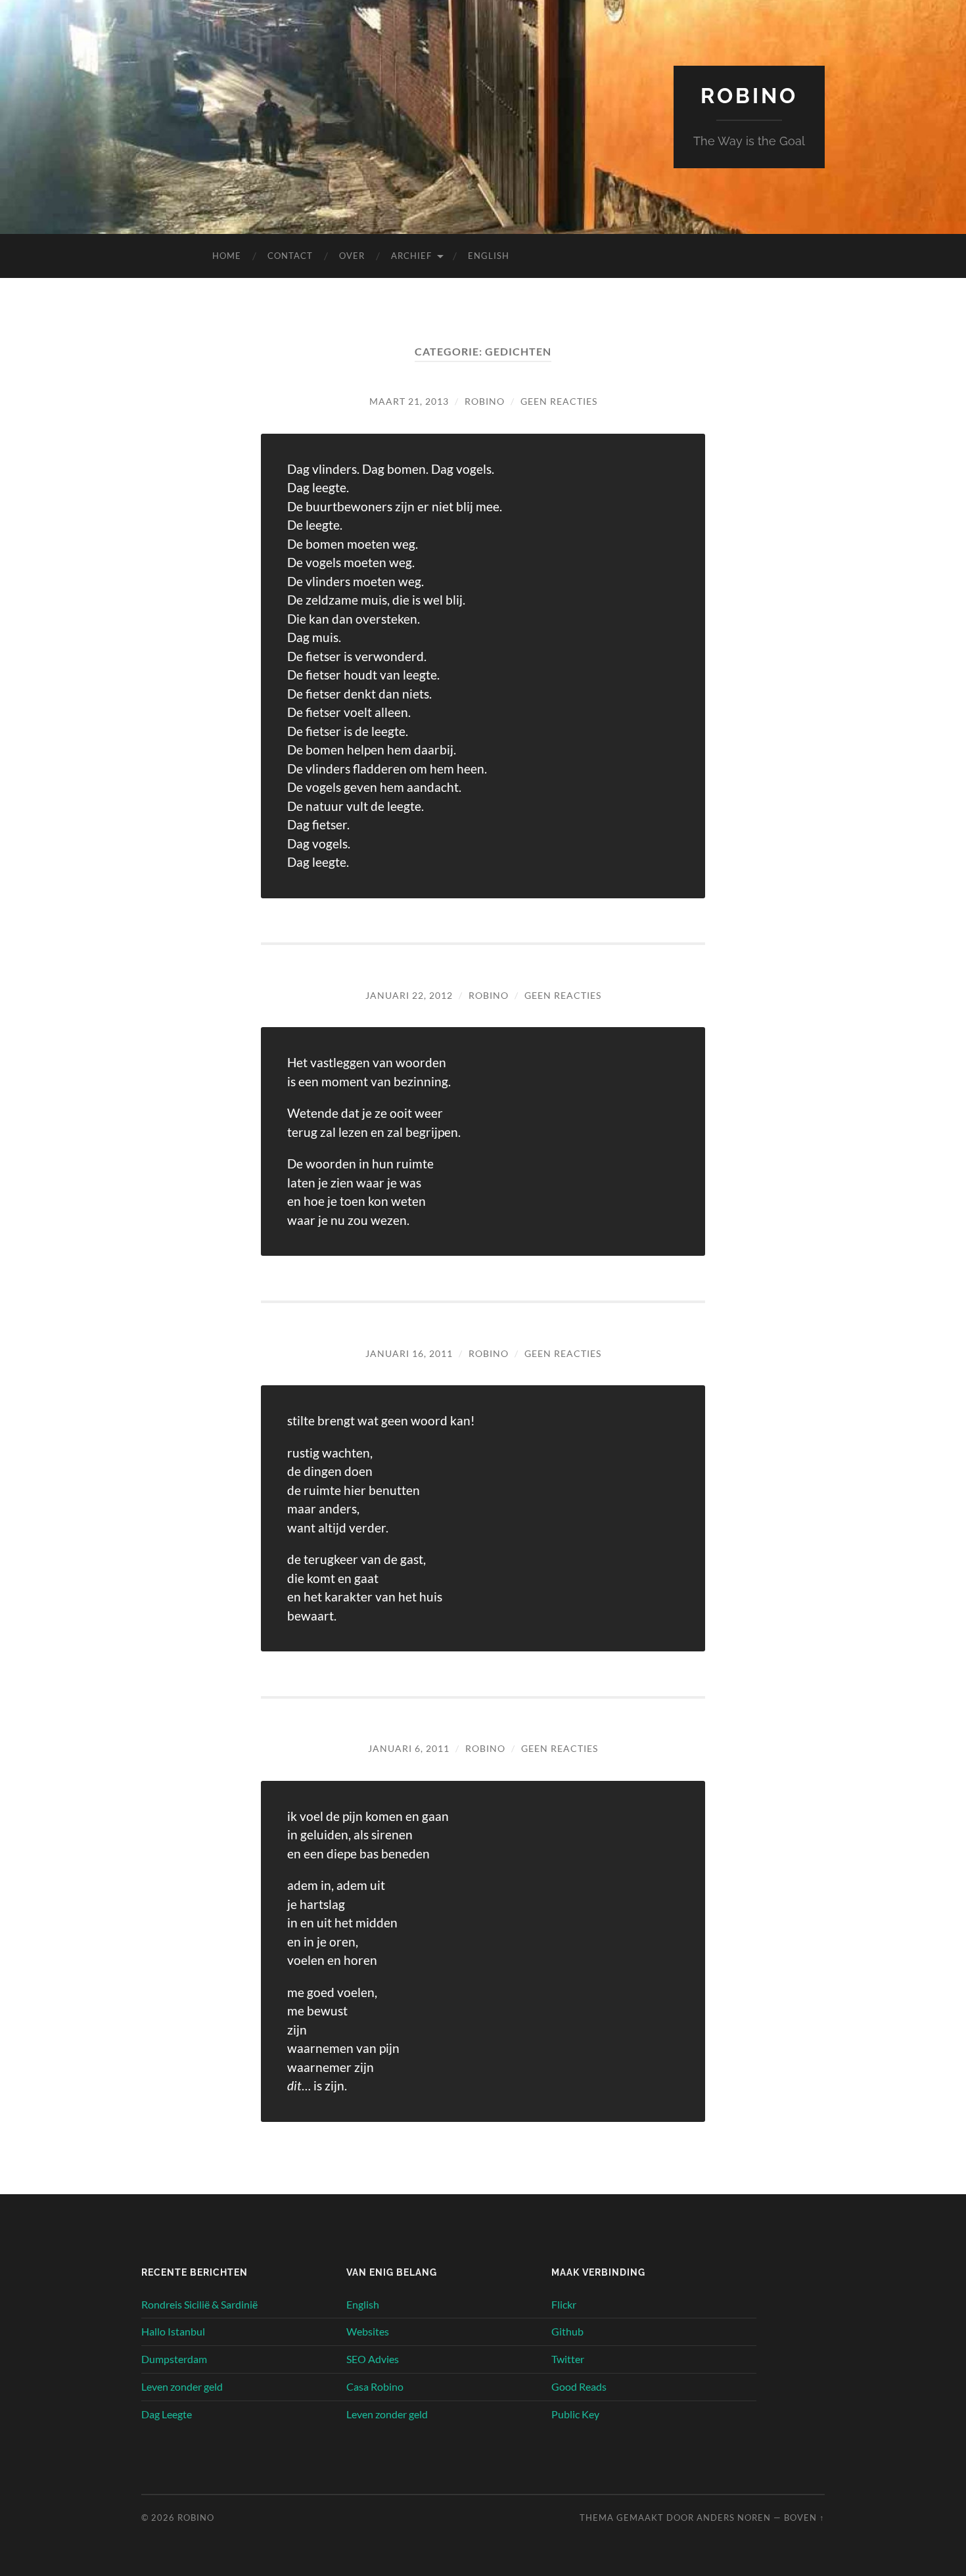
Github (567, 2331)
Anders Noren (734, 2518)
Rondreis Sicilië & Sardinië (199, 2304)
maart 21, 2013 (409, 401)
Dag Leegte (167, 2414)
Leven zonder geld (182, 2386)
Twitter (568, 2359)
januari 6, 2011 (409, 1748)
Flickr (564, 2304)
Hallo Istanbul (173, 2331)
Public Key (575, 2414)
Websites (368, 2331)
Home (227, 256)
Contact (290, 256)
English (489, 256)
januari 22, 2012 (409, 995)
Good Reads (579, 2386)
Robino (749, 96)
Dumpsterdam (174, 2359)
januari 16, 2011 (409, 1353)
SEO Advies (373, 2359)
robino (485, 401)
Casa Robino (375, 2386)
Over (352, 256)
